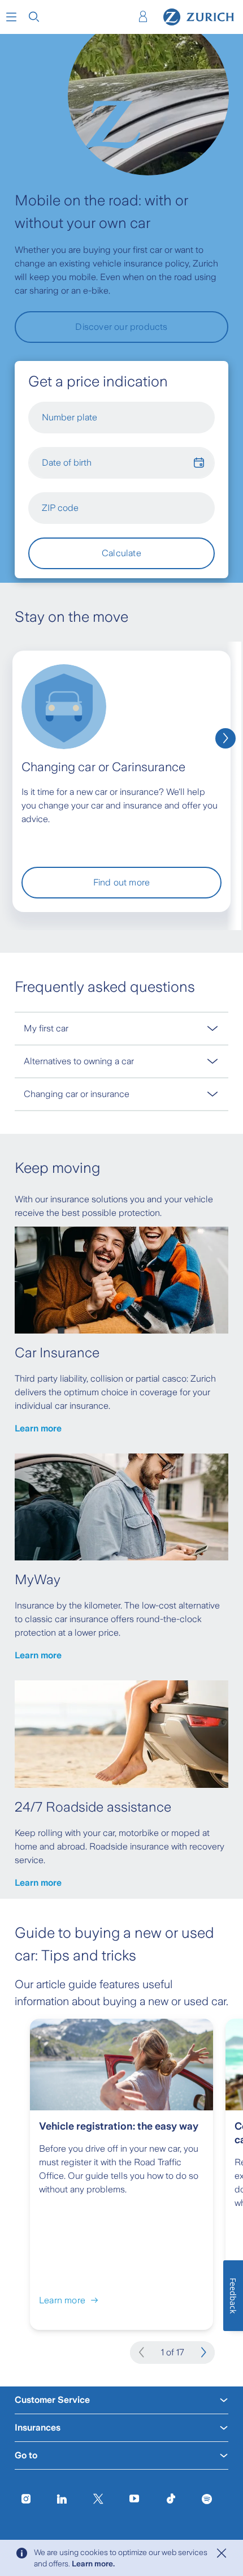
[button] (11, 17)
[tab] (121, 1028)
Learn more (38, 1428)
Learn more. (93, 2564)
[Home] (199, 17)
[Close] (222, 2553)
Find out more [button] (122, 882)
